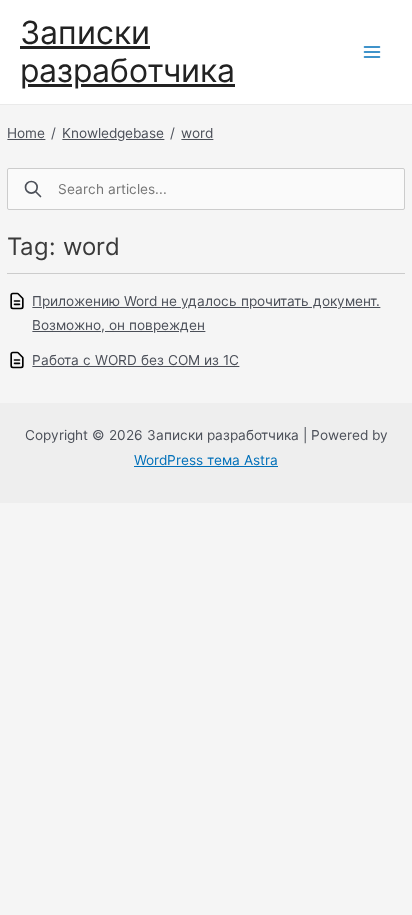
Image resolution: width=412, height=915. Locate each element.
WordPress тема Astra (206, 460)
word (197, 133)
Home (26, 133)
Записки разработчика (127, 51)
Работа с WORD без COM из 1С (135, 360)
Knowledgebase (113, 133)
